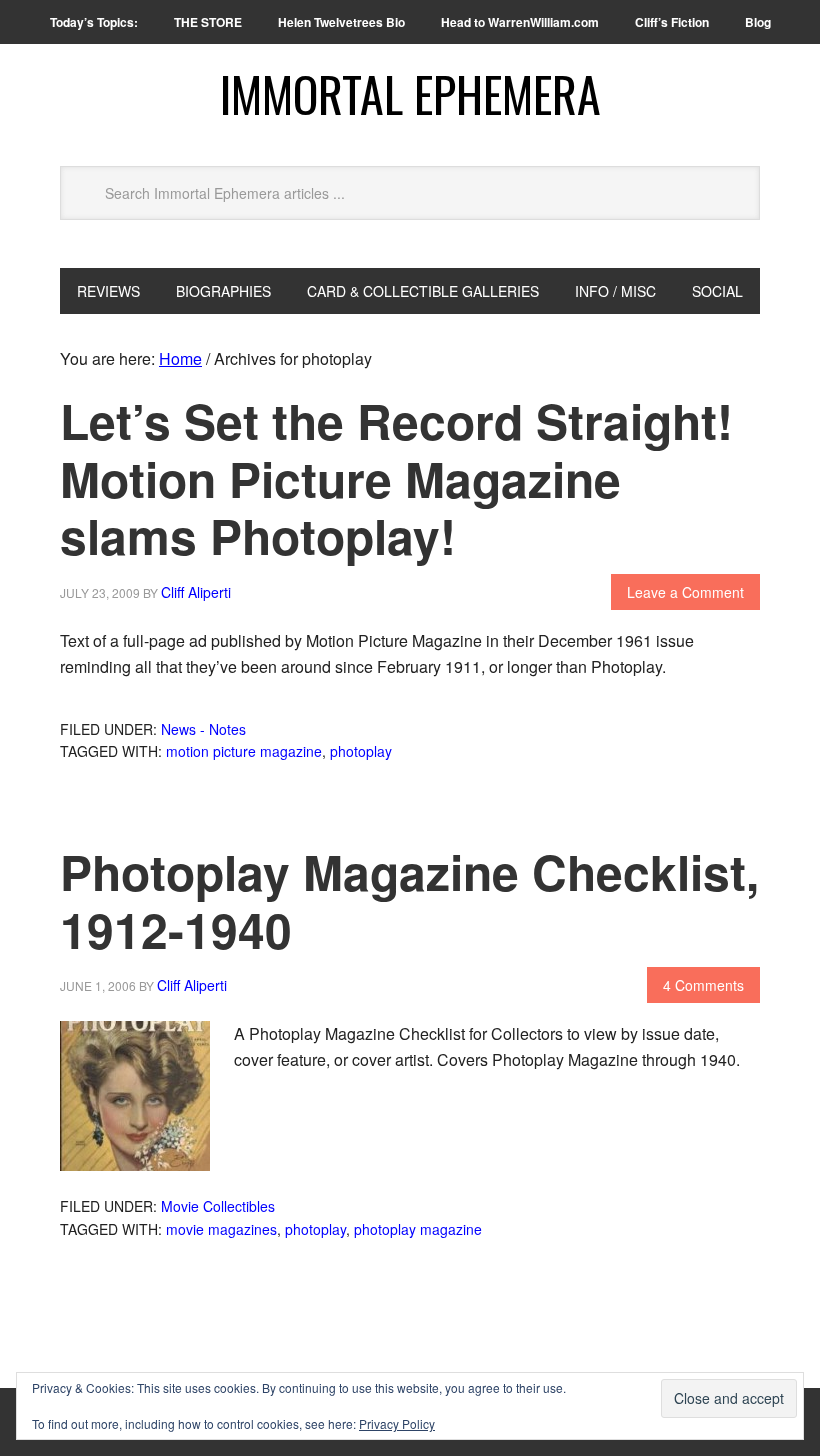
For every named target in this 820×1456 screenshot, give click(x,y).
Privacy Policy (397, 1423)
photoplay (361, 751)
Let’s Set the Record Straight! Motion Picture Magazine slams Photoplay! (396, 478)
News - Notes (203, 729)
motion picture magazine (244, 751)
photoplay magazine (418, 1229)
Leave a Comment (685, 592)
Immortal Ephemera (410, 93)
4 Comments (703, 985)
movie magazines (221, 1229)
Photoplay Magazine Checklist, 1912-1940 (409, 900)
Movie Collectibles (218, 1206)
